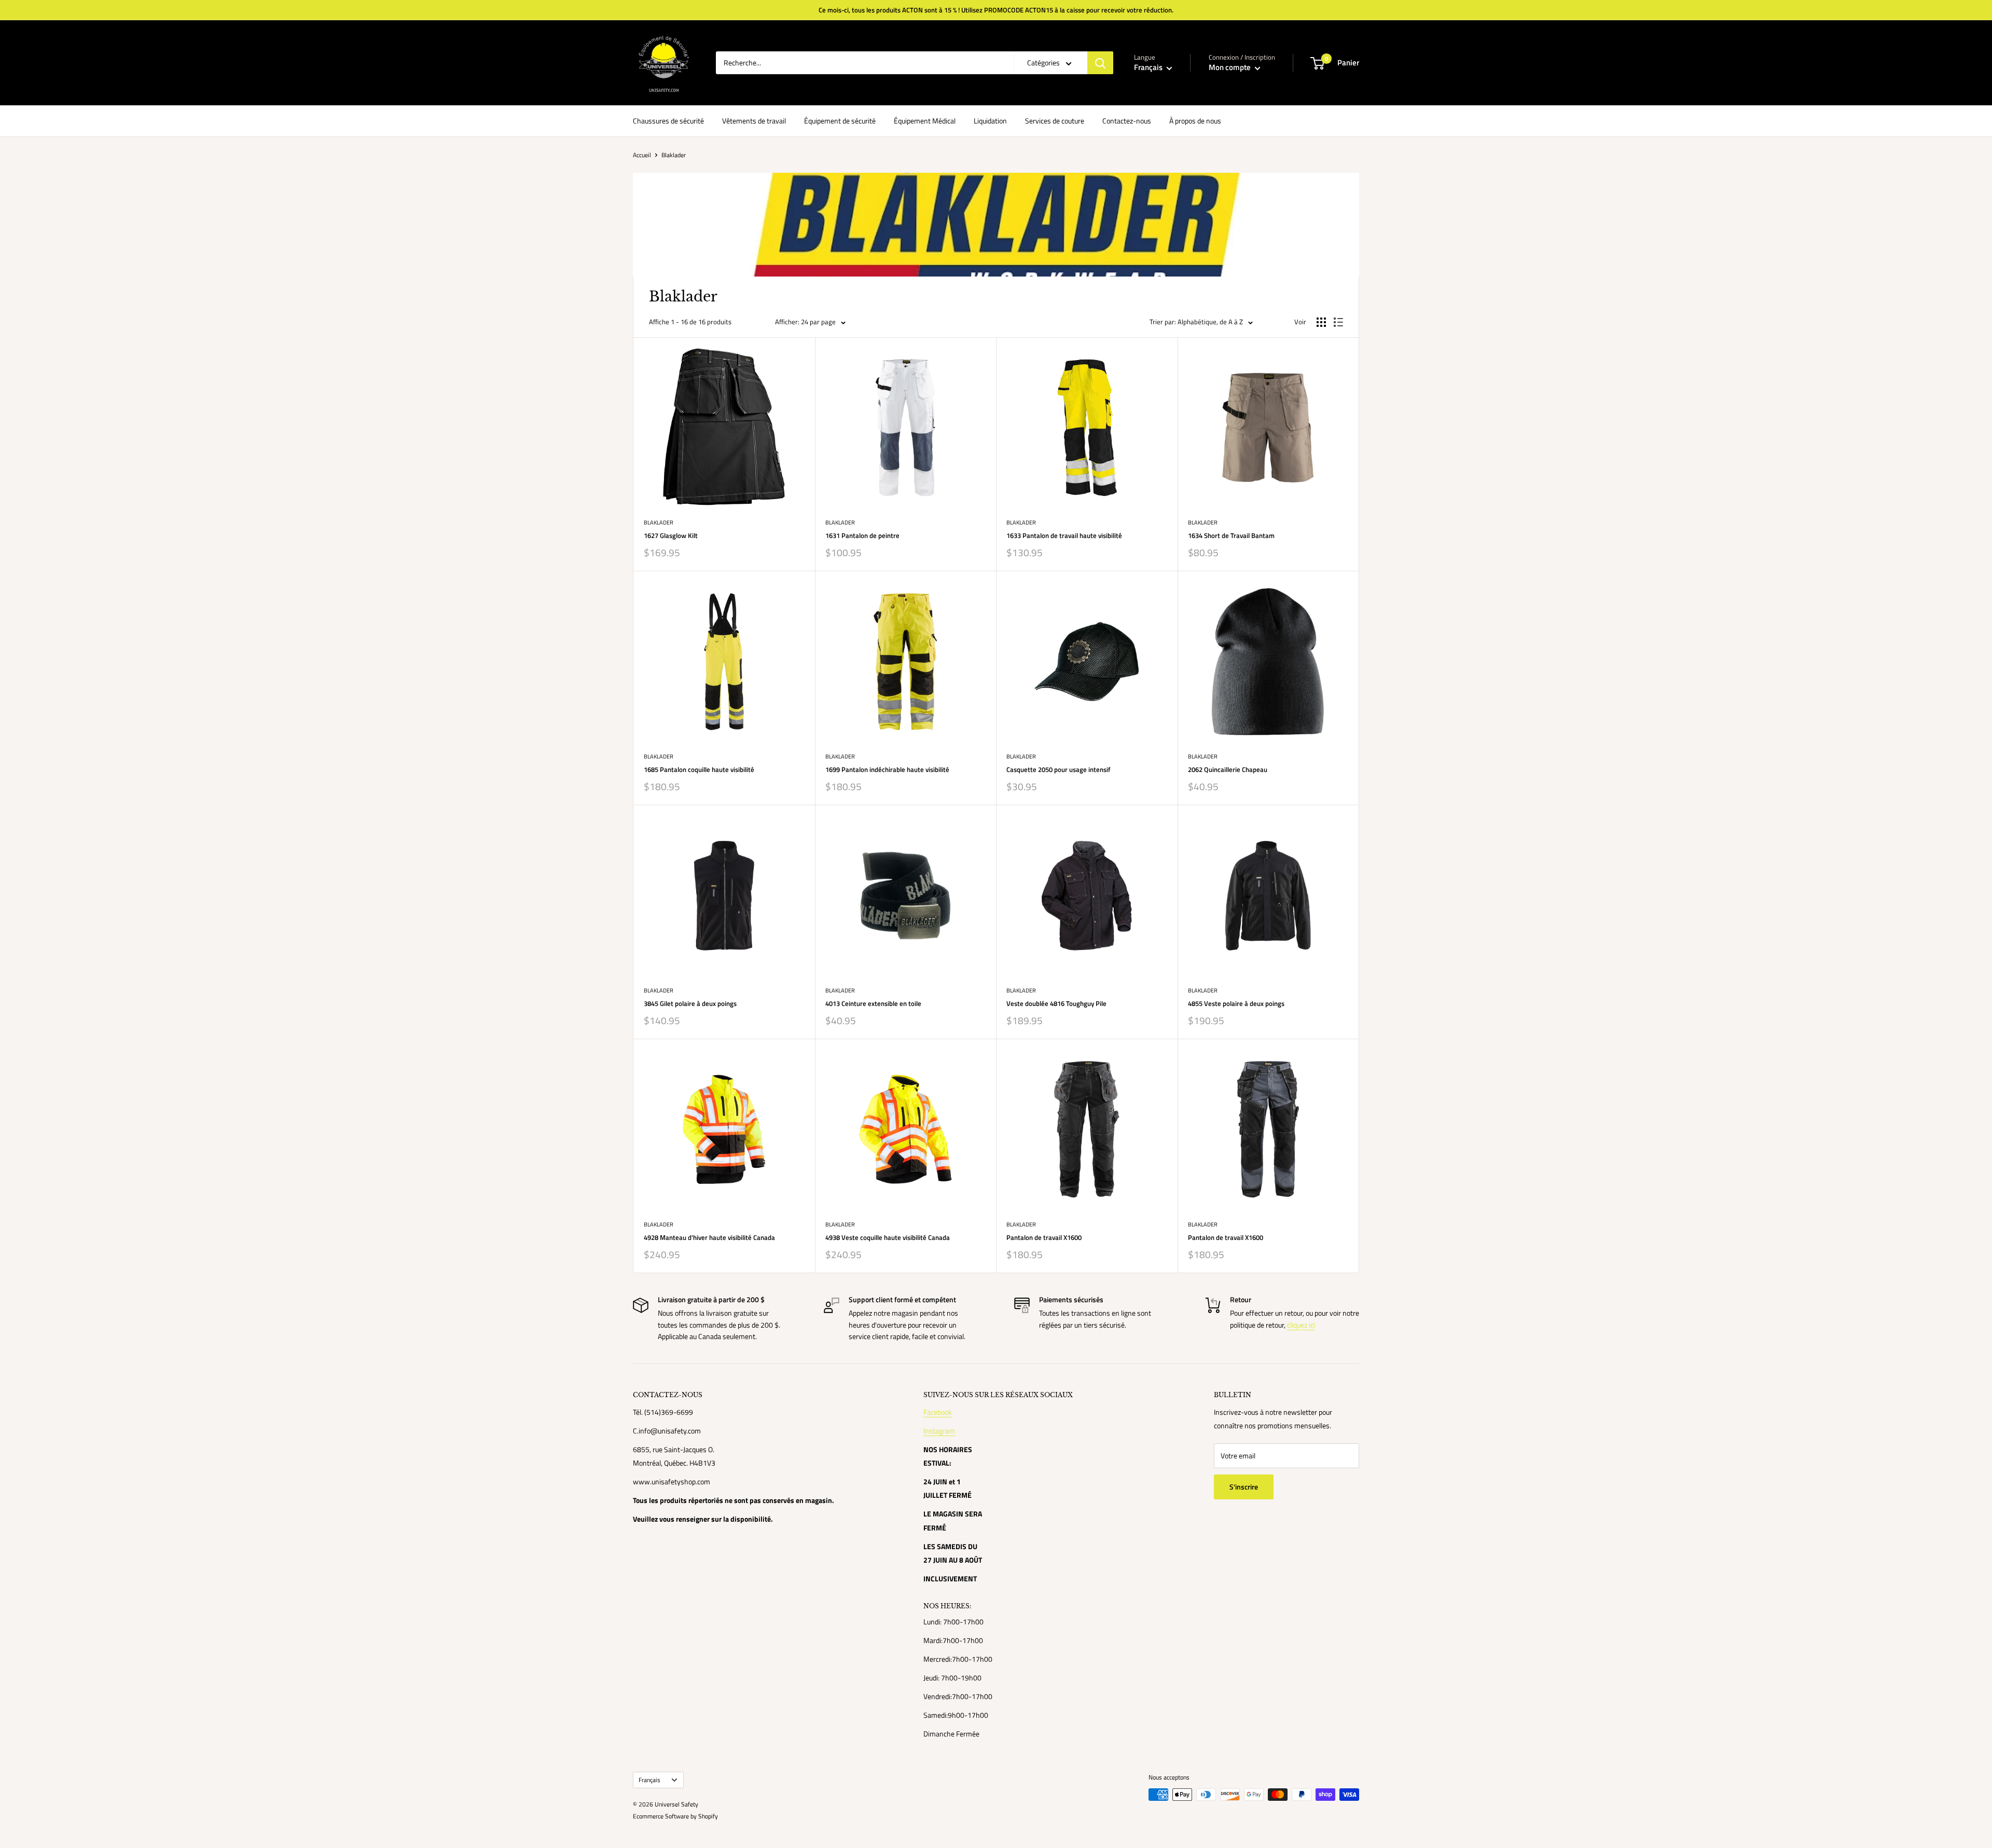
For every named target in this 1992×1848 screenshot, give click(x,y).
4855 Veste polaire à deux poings (1236, 1003)
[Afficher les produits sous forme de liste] (1338, 322)
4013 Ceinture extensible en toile (873, 1003)
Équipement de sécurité (840, 121)
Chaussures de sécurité (668, 121)
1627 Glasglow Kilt (671, 535)
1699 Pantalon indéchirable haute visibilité (887, 769)
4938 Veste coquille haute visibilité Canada (888, 1237)
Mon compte (1230, 67)
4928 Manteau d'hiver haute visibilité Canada (709, 1237)
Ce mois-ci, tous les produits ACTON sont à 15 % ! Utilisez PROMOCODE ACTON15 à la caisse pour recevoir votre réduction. (996, 10)
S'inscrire (1244, 1487)
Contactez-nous (1127, 121)
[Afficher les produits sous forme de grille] (1321, 322)
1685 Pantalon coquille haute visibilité (699, 769)
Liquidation (990, 121)
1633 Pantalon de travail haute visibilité (1064, 535)
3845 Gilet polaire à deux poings (690, 1003)
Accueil (642, 155)
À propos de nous (1195, 121)
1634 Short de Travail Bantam (1231, 535)
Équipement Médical (925, 121)
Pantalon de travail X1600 (1044, 1237)
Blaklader (659, 522)
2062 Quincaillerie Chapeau (1228, 769)
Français (649, 1780)
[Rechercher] (1100, 63)
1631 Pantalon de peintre (862, 535)
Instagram (939, 1431)
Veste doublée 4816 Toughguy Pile (1056, 1003)
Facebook (938, 1412)
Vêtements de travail (754, 121)
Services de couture (1055, 121)
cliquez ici (1301, 1325)
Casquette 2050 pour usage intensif (1059, 769)
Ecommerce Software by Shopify (675, 1816)
